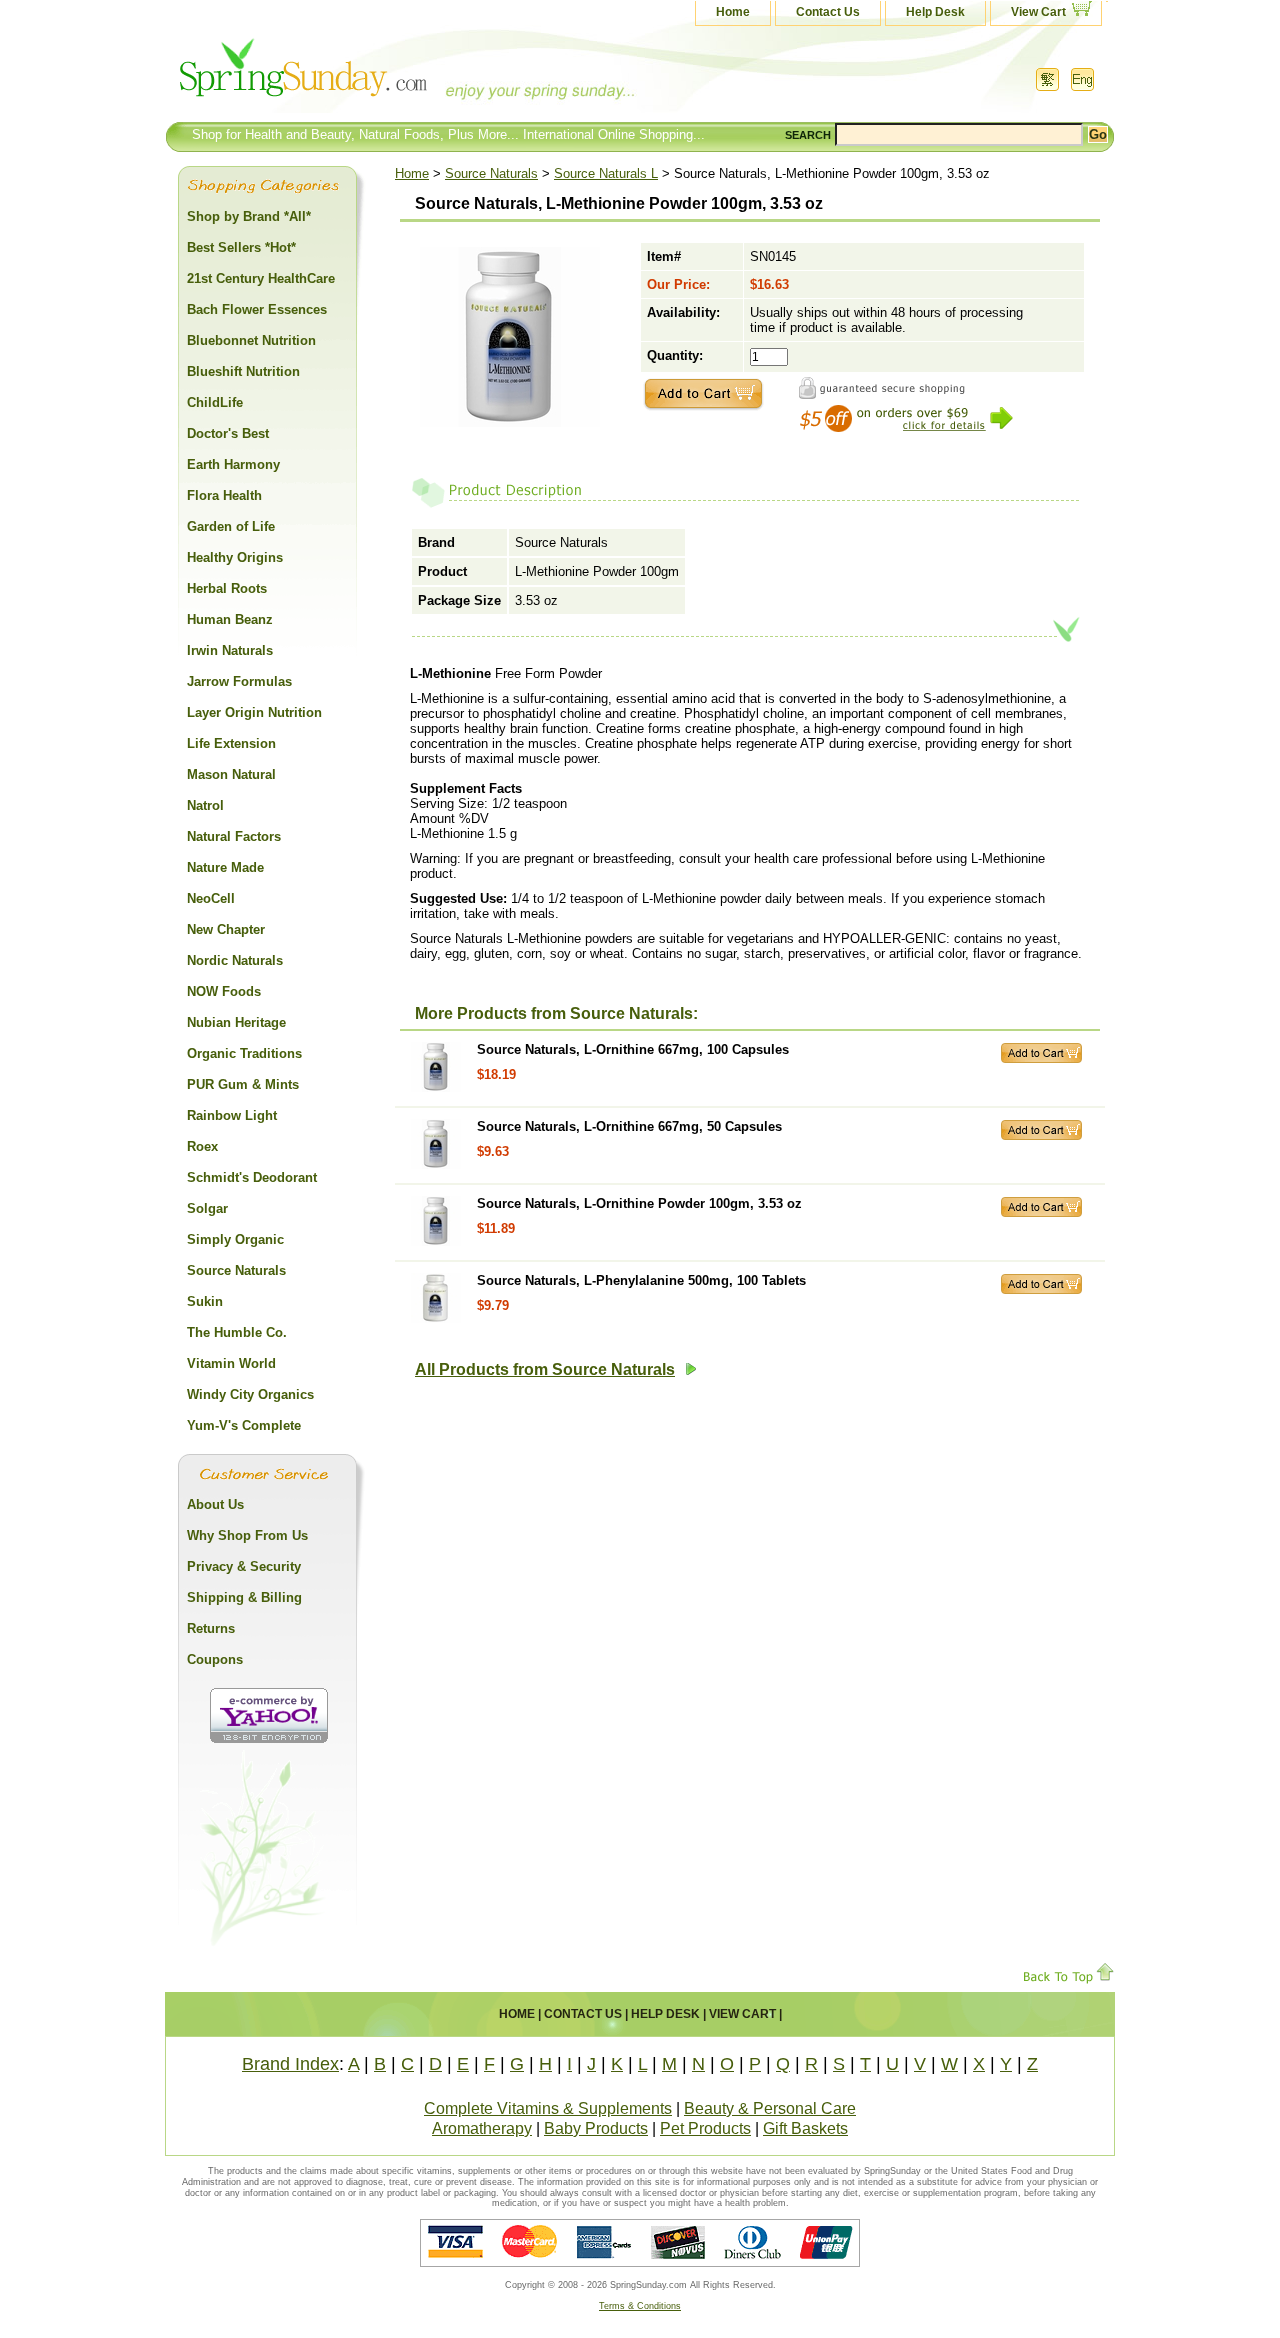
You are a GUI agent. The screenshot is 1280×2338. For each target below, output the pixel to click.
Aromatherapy (482, 2128)
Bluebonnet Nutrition (251, 340)
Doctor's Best (228, 433)
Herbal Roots (227, 588)
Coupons (215, 1659)
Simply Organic (235, 1239)
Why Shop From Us (247, 1535)
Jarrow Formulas (239, 681)
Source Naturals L (606, 173)
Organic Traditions (244, 1053)
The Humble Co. (237, 1332)
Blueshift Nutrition (243, 371)
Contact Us (828, 12)
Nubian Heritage (236, 1022)
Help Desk (935, 12)
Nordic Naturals (235, 960)
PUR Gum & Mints (243, 1084)
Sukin (205, 1301)
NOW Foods (224, 991)
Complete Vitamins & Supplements (548, 2108)
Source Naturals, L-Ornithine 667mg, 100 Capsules (633, 1049)
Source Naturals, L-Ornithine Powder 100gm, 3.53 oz (639, 1203)
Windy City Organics (250, 1394)
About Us (215, 1504)
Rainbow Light (232, 1115)
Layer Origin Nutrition (254, 712)
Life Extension (231, 743)
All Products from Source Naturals (545, 1369)
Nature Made (225, 867)
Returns (211, 1628)
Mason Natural (231, 774)
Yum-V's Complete (244, 1425)
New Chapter (226, 929)
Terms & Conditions (640, 2306)
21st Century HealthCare (261, 278)
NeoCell (211, 898)
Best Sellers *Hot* (241, 247)
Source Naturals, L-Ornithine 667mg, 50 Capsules (629, 1126)
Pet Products (705, 2128)
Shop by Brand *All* (249, 216)
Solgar (207, 1208)
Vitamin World (231, 1363)
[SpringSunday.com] (365, 74)
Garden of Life (231, 526)
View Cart (1038, 12)
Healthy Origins (235, 557)
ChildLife (215, 402)
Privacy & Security (244, 1566)
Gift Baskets (805, 2128)
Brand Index (290, 2064)
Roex (202, 1146)
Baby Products (596, 2128)
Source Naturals (491, 173)
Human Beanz (230, 619)
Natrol (205, 805)
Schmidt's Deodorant (252, 1177)
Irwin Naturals (230, 650)
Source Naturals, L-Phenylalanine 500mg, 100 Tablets (641, 1280)
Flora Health (224, 495)
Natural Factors (234, 836)
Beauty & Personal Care (770, 2108)
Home (733, 12)
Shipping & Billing (244, 1597)
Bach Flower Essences (257, 309)
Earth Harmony (233, 464)
